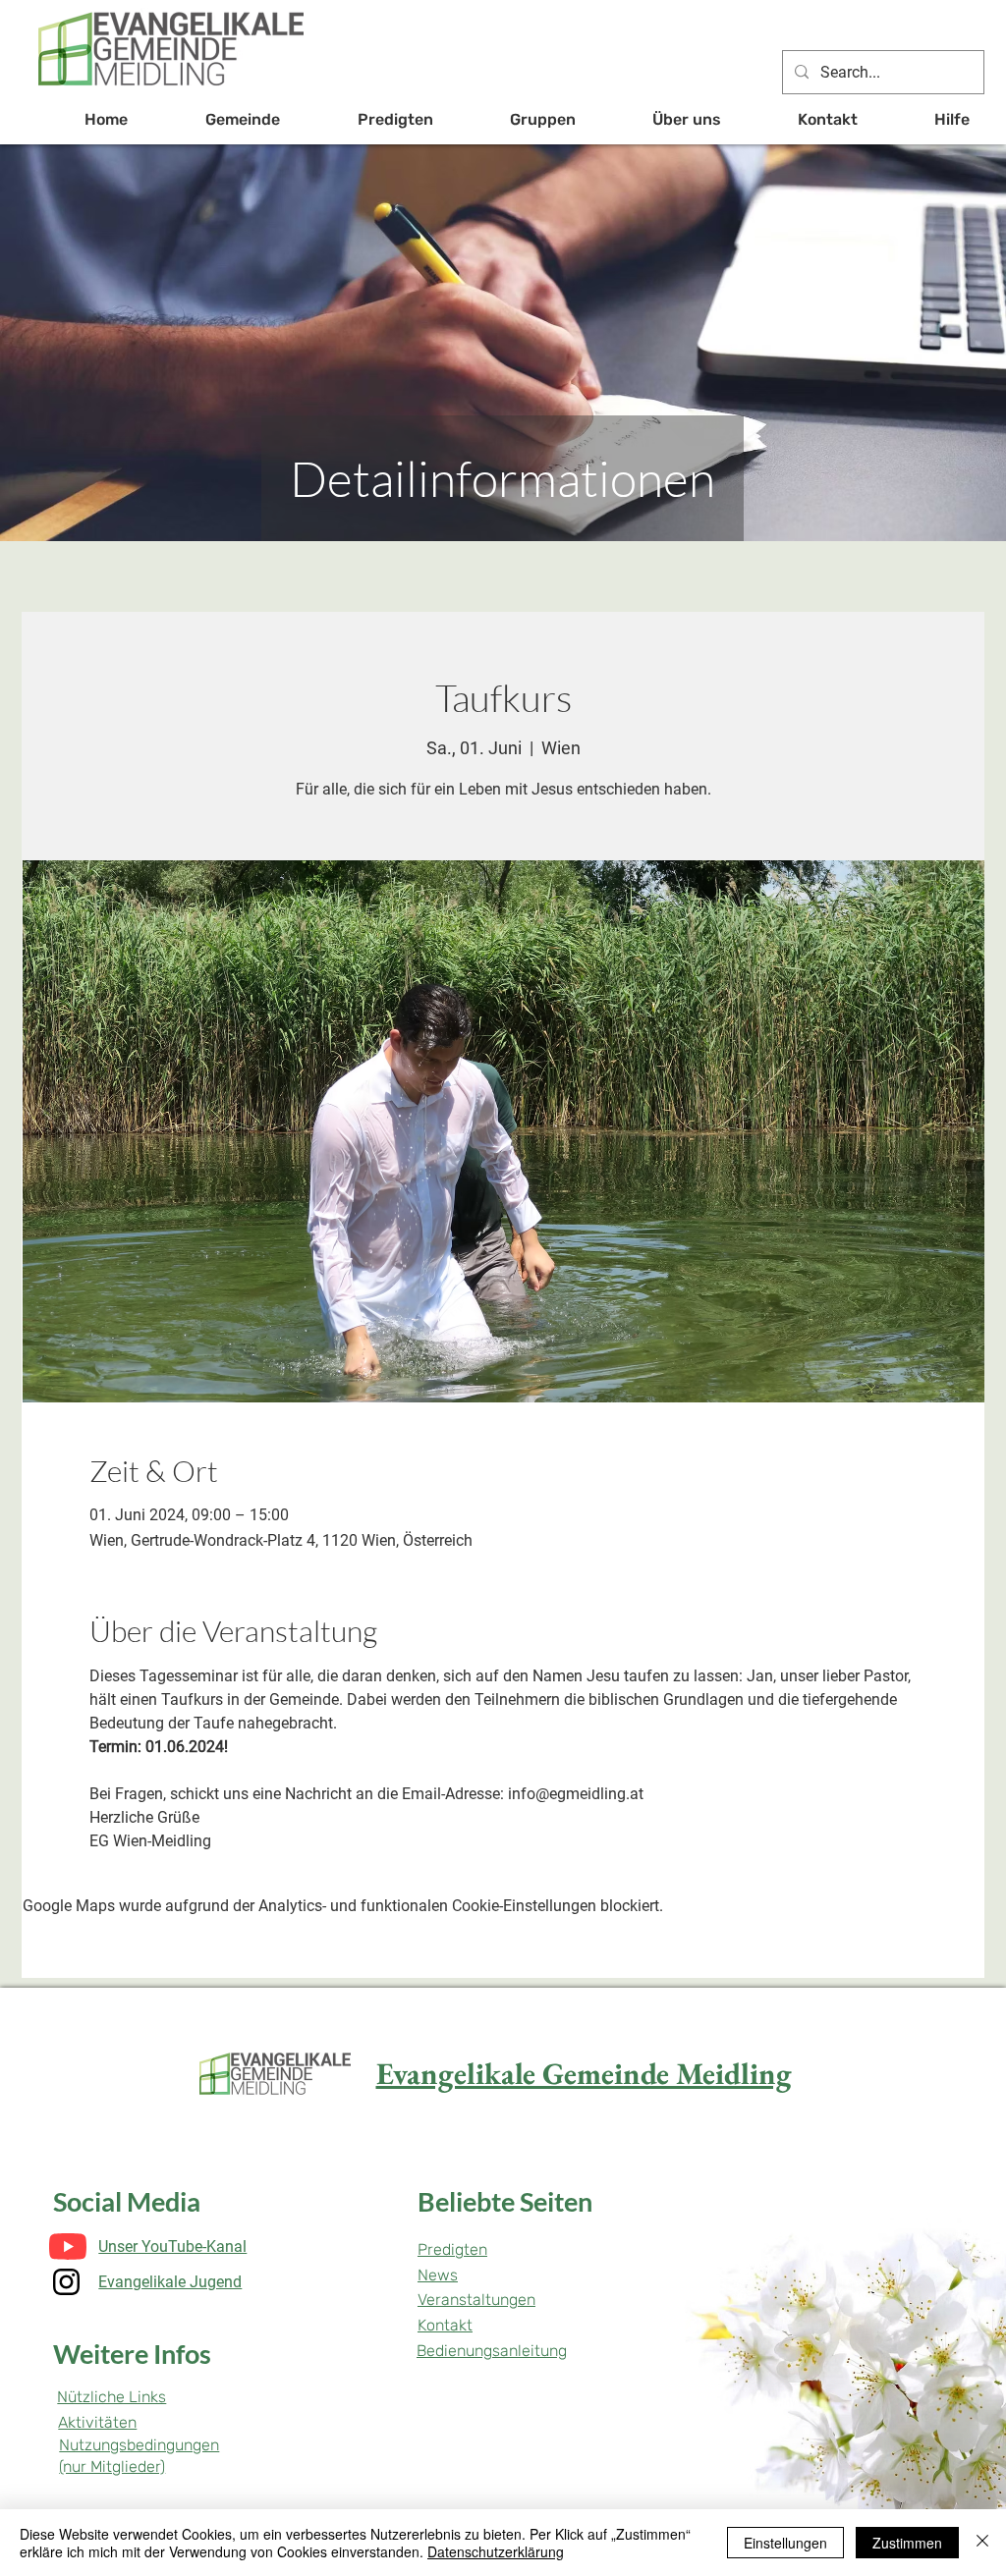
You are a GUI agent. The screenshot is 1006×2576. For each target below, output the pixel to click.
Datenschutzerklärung (496, 2551)
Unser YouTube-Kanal (172, 2247)
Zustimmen (907, 2543)
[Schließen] (982, 2543)
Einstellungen (785, 2543)
